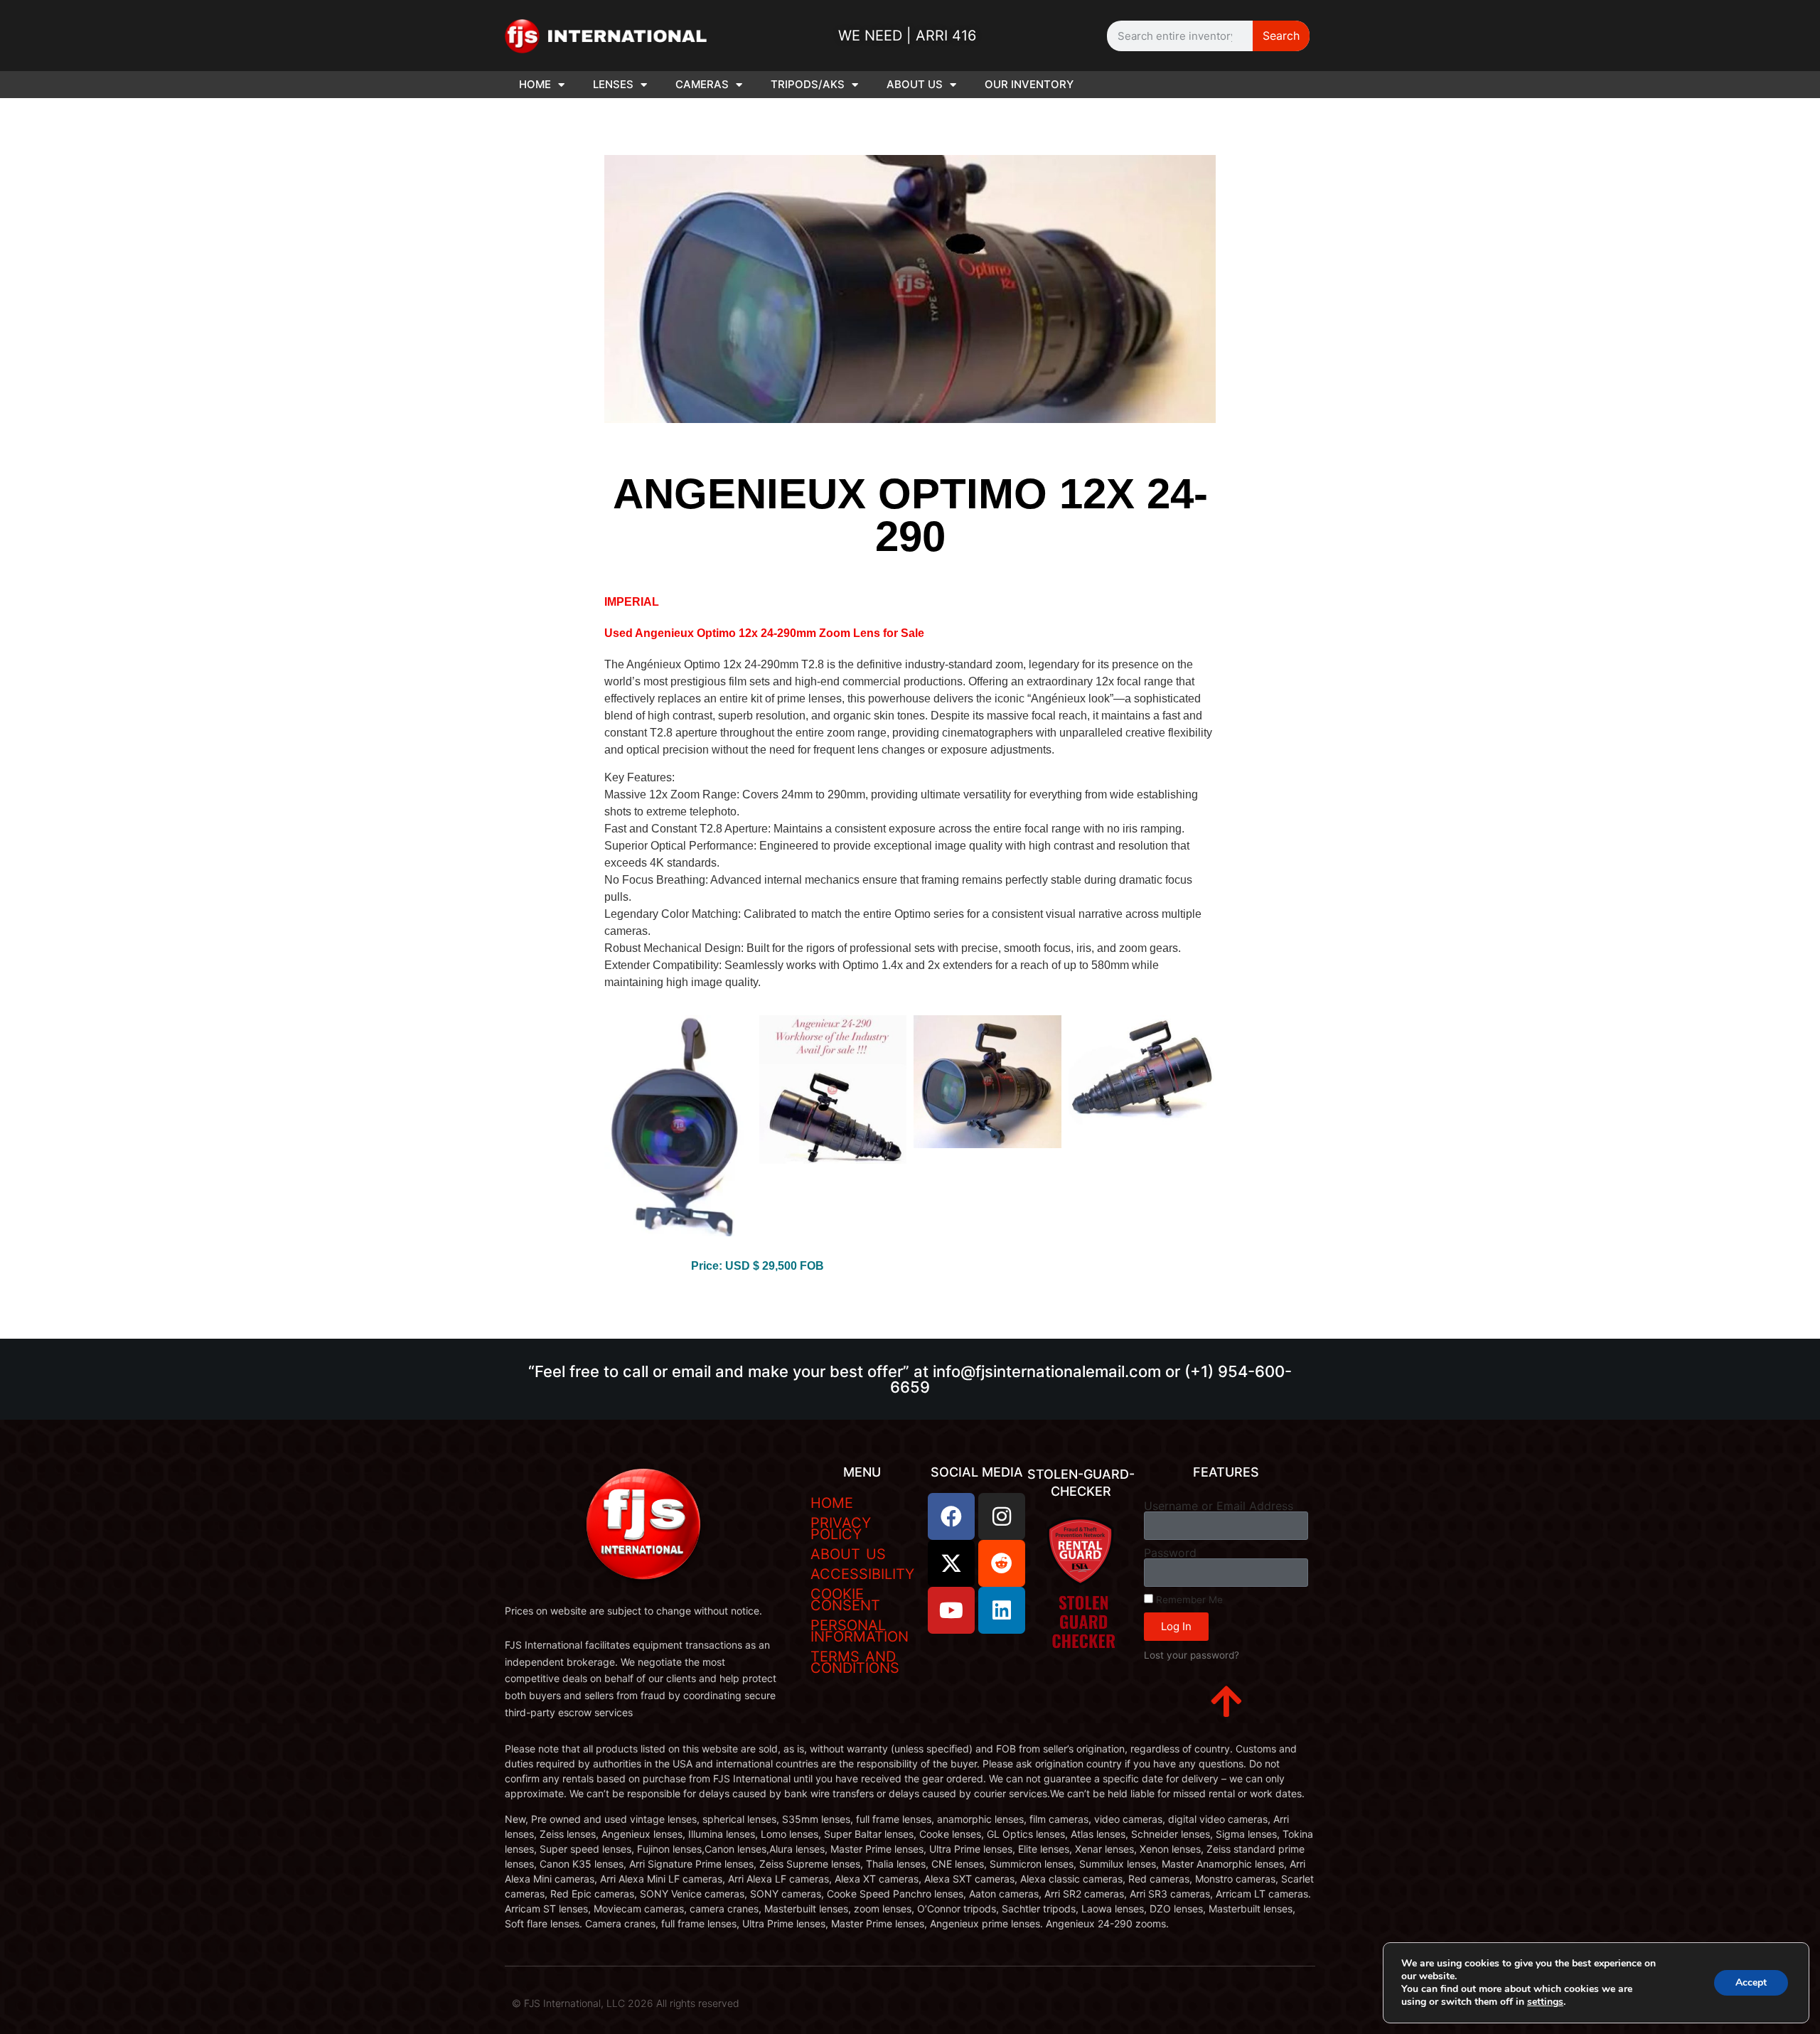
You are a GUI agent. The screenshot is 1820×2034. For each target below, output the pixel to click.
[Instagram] (1002, 1516)
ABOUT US (915, 84)
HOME (535, 84)
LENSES (613, 84)
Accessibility (862, 1574)
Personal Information (860, 1631)
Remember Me (1188, 1600)
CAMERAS (702, 84)
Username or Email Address (1219, 1506)
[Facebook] (951, 1516)
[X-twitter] (951, 1563)
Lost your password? (1192, 1655)
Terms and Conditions (855, 1662)
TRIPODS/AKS (808, 84)
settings (1545, 2002)
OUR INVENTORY (1029, 84)
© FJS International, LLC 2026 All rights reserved (626, 2003)
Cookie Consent (845, 1600)
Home (832, 1503)
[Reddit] (1002, 1563)
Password (1170, 1553)
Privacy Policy (841, 1529)
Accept (1751, 1982)
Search (1281, 36)
